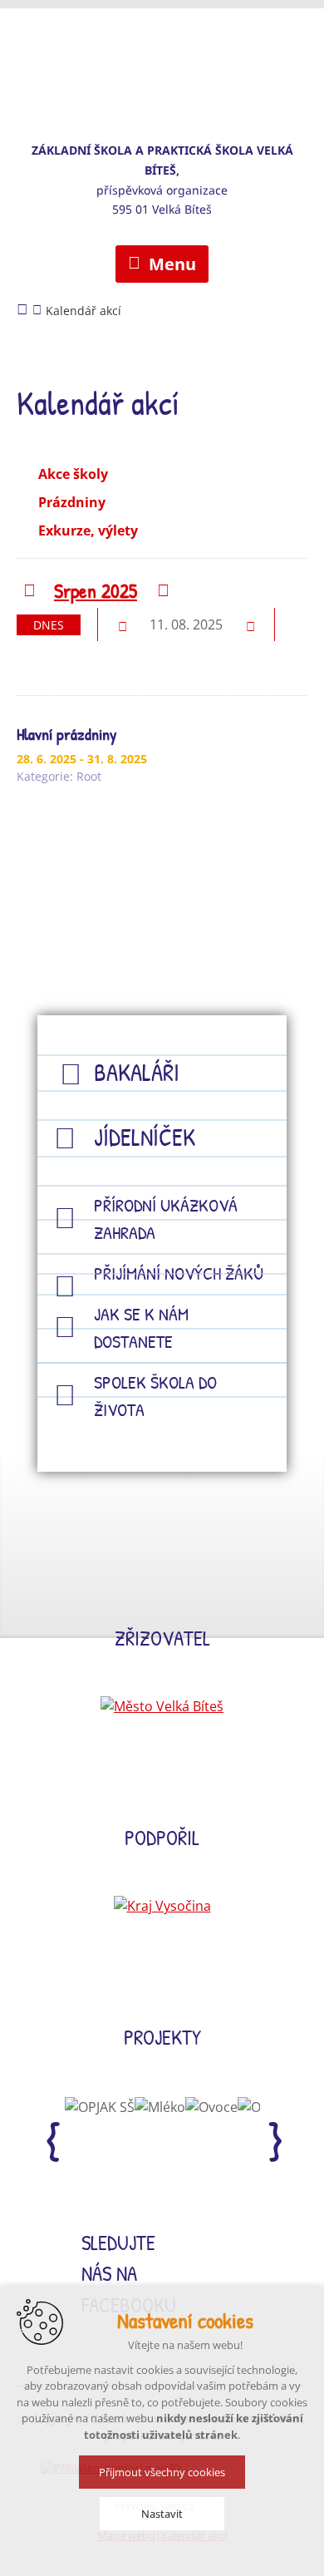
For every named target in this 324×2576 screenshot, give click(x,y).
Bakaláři (137, 1072)
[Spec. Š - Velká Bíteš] (162, 62)
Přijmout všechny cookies (162, 2472)
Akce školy (73, 474)
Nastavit (162, 2514)
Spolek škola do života (155, 1396)
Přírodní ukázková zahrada (166, 1219)
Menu (172, 264)
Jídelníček (145, 1137)
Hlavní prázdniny (66, 734)
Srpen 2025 (96, 590)
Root (89, 776)
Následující (162, 592)
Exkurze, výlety (88, 530)
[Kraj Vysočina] (162, 1906)
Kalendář (48, 657)
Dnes (49, 625)
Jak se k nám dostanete (141, 1327)
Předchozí (29, 592)
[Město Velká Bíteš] (162, 1706)
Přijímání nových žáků (179, 1273)
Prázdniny (72, 502)
